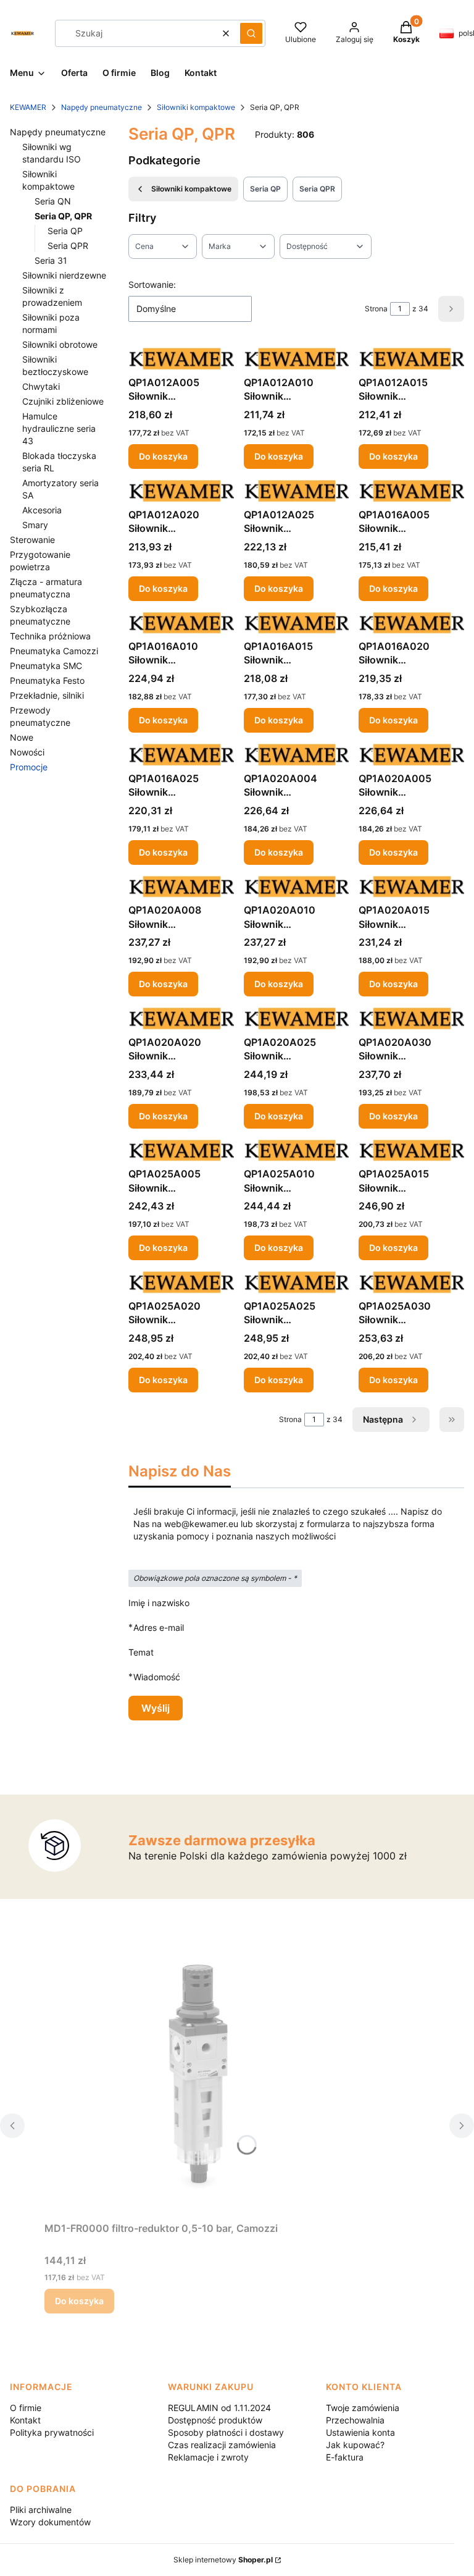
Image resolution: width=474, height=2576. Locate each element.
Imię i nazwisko (159, 1603)
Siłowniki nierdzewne (64, 275)
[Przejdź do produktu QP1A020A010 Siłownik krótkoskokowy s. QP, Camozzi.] (297, 887)
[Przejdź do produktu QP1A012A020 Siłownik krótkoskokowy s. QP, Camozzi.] (181, 491)
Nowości (27, 752)
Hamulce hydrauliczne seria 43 (59, 428)
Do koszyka (163, 456)
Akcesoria (42, 510)
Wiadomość (157, 1677)
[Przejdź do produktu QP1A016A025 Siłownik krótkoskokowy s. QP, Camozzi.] (181, 755)
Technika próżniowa (50, 636)
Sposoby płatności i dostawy (226, 2432)
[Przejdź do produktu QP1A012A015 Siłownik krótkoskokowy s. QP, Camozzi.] (411, 359)
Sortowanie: (152, 284)
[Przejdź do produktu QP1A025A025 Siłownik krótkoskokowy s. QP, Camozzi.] (297, 1282)
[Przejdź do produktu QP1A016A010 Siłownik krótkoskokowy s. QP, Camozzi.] (181, 623)
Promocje (29, 767)
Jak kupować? (355, 2445)
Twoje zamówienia (363, 2408)
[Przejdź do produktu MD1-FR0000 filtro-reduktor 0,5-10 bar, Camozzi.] (199, 2077)
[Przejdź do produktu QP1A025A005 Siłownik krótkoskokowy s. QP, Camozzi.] (181, 1151)
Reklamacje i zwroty (208, 2457)
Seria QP (65, 231)
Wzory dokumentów (50, 2522)
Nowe (22, 737)
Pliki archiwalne (41, 2510)
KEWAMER (28, 107)
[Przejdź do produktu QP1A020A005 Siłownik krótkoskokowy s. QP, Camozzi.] (411, 755)
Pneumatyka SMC (46, 666)
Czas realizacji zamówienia (222, 2445)
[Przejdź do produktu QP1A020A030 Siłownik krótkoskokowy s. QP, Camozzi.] (411, 1018)
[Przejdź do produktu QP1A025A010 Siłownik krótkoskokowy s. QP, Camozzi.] (297, 1151)
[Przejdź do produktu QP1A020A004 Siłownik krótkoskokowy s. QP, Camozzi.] (297, 755)
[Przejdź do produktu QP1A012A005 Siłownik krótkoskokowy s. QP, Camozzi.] (181, 359)
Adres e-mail (159, 1627)
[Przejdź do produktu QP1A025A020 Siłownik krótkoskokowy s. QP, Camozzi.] (181, 1282)
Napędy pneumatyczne (102, 107)
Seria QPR (68, 246)
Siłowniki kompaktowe (196, 107)
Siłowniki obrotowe (60, 344)
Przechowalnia (355, 2420)
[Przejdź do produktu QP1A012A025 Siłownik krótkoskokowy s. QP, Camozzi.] (297, 491)
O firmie (26, 2408)
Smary (35, 525)
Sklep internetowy (223, 2560)
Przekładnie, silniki (47, 695)
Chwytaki (41, 386)
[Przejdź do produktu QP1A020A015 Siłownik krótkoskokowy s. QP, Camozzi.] (411, 887)
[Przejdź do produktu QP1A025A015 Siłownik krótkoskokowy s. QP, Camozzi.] (411, 1151)
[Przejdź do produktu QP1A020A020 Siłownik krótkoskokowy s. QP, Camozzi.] (181, 1018)
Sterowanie (32, 540)
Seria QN (53, 201)
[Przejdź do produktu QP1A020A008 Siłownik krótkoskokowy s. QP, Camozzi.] (181, 887)
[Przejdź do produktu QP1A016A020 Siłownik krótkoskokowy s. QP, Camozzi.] (411, 623)
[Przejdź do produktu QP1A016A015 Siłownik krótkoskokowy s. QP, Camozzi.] (297, 623)
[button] (251, 33)
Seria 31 (51, 260)
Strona (376, 309)
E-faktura (345, 2457)
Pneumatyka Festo (47, 680)
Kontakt (25, 2420)
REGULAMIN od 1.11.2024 (219, 2408)
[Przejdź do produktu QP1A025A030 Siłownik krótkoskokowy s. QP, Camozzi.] (411, 1282)
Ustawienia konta (360, 2432)
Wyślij (156, 1708)
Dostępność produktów (215, 2420)
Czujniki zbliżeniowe (63, 401)
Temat (141, 1652)
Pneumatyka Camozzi (54, 651)
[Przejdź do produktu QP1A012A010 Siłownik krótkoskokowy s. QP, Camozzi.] (297, 359)
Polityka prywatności (52, 2432)
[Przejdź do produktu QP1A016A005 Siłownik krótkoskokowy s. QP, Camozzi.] (411, 491)
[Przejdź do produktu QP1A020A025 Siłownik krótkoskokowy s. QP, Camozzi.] (297, 1018)
